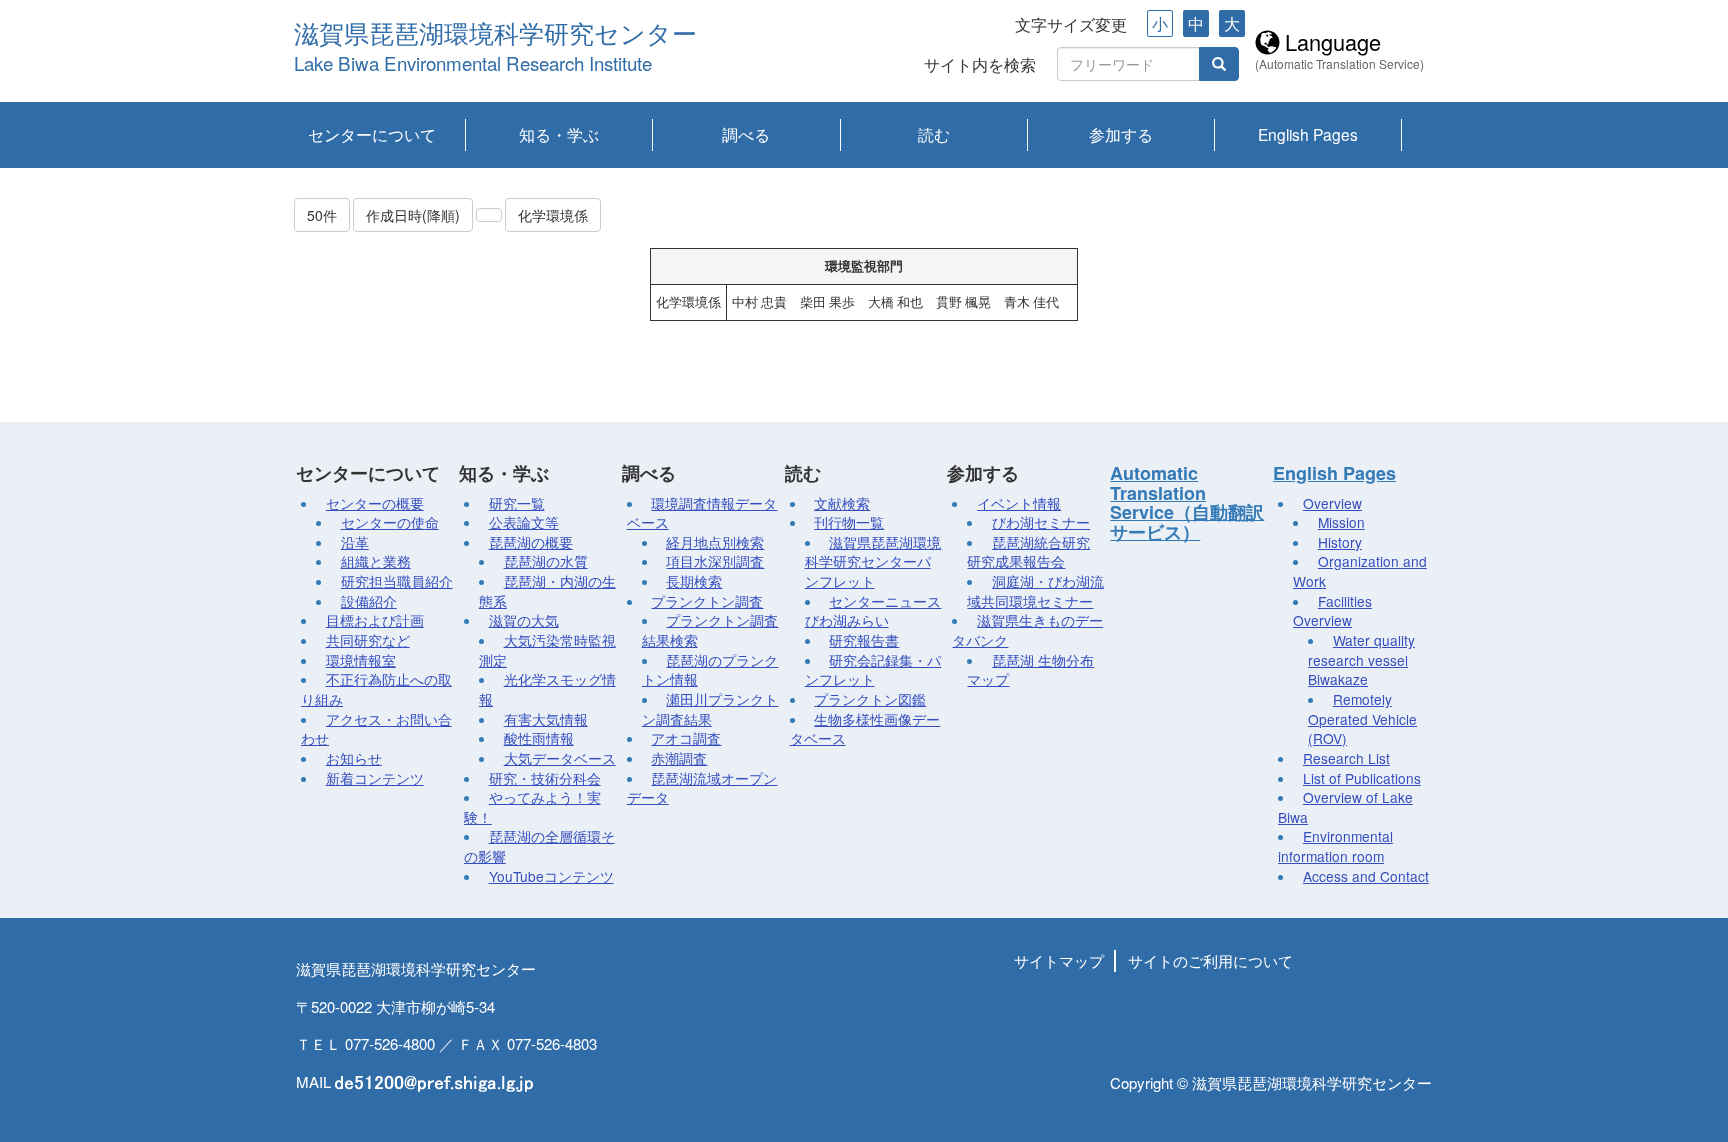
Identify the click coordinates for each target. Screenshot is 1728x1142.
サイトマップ (1059, 960)
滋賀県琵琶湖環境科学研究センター (495, 34)
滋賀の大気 (524, 620)
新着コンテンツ (375, 778)
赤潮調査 (679, 758)
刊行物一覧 (849, 522)
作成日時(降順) (413, 215)
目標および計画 (375, 620)
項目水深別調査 (715, 561)
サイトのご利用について (1210, 960)
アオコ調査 (686, 738)
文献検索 (842, 503)
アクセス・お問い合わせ (376, 729)
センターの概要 (375, 503)
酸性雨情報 (539, 738)
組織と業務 (376, 561)
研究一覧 (517, 503)
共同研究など (368, 640)
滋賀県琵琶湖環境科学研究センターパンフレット (873, 561)
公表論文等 (524, 522)
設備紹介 (369, 601)
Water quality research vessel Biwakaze (1361, 659)
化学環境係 (553, 215)
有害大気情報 (546, 719)
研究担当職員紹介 (397, 581)
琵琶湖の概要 (531, 542)
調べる (746, 134)
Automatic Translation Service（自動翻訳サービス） (1187, 502)
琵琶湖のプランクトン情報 (710, 670)
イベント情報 (1019, 503)
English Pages (1308, 134)
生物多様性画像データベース (865, 729)
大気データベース (560, 758)
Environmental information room (1335, 846)
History (1340, 542)
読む (934, 134)
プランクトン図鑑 (870, 699)
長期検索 (694, 581)
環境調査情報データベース (702, 513)
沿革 (355, 542)
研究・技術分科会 (545, 778)
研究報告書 (864, 640)
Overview (1332, 503)
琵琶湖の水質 (546, 561)
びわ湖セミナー (1041, 522)
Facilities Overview (1332, 611)
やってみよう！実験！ (532, 807)
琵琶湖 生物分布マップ (1030, 670)
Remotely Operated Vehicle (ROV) (1362, 718)
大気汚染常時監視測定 (547, 650)
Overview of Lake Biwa (1345, 807)
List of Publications (1362, 778)
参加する (1121, 134)
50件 (322, 215)
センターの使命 (390, 522)
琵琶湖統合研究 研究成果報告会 (1028, 552)
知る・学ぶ (559, 134)
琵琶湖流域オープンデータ (702, 788)
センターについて (372, 134)
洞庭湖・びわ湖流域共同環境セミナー (1035, 591)
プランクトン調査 (707, 601)
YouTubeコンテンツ (551, 876)
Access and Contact (1366, 876)
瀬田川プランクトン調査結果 (710, 709)
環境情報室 (361, 660)
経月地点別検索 (715, 542)
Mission (1341, 522)
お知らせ (354, 758)
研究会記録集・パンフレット (873, 670)
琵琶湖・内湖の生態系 (547, 591)
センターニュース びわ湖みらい (873, 611)
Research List (1346, 758)
